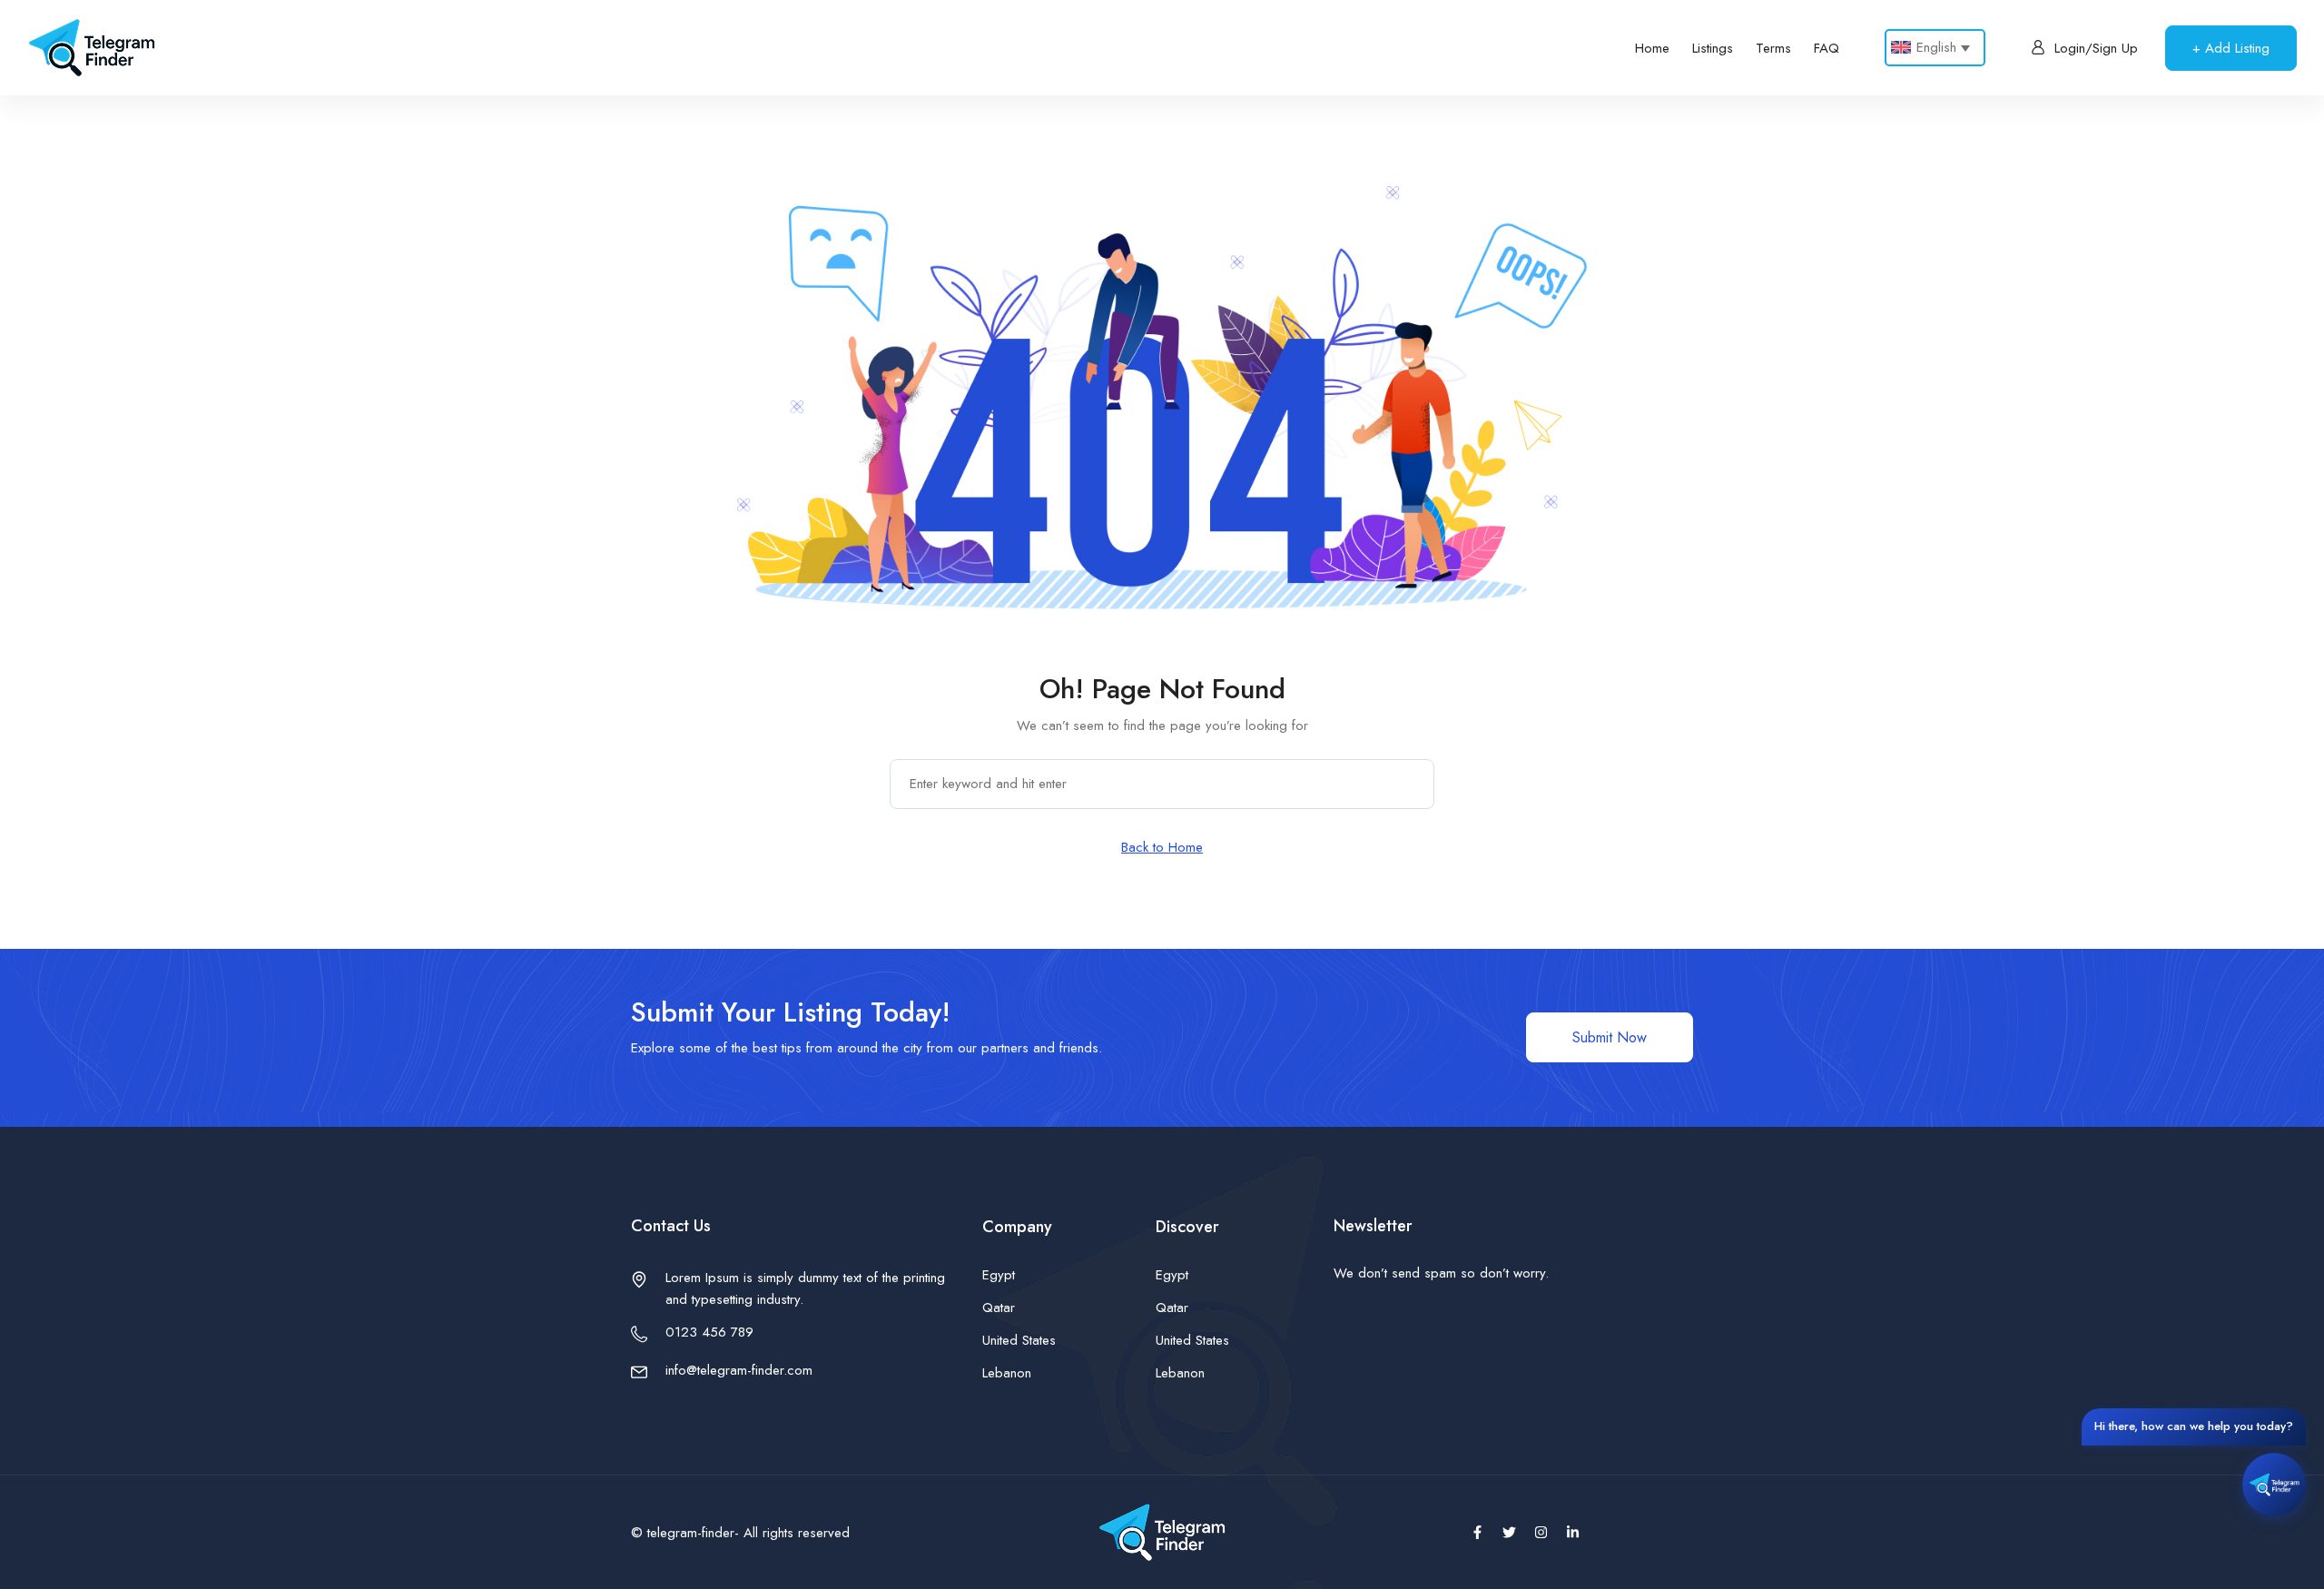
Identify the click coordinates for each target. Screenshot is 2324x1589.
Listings (1713, 48)
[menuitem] (1935, 47)
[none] (1935, 47)
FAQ (1827, 48)
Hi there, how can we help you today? (2194, 1426)
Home (1652, 48)
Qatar (999, 1308)
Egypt (999, 1275)
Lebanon (1007, 1373)
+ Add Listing (2231, 48)
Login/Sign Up (2096, 48)
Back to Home (1162, 847)
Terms (1773, 48)
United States (1019, 1340)
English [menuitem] (1936, 47)
